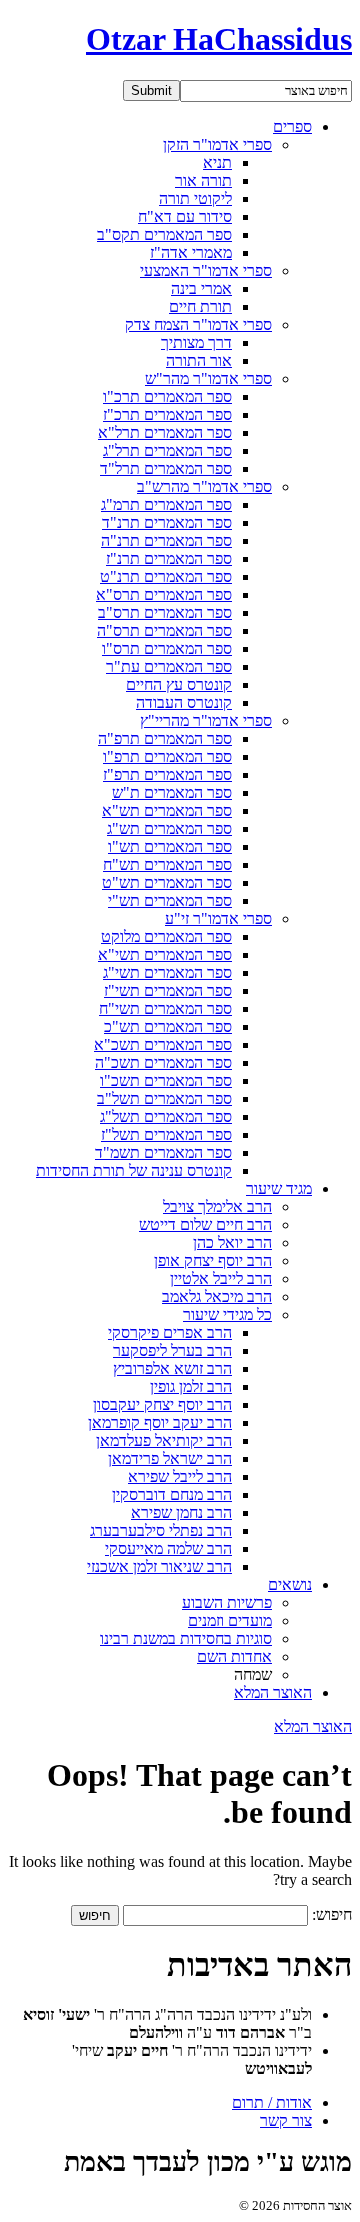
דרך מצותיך (196, 342)
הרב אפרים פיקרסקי (170, 1332)
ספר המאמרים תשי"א (165, 954)
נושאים (290, 1584)
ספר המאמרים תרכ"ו (167, 396)
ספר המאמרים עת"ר (169, 666)
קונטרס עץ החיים (179, 684)
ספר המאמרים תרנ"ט (166, 576)
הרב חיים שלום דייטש (205, 1224)
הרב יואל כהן (232, 1242)
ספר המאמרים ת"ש (172, 792)
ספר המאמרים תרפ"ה (165, 738)
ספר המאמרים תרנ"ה (166, 540)
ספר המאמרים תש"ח (167, 864)
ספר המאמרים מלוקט (166, 936)
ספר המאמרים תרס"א (164, 594)
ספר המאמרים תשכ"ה (163, 1062)
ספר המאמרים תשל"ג (166, 1116)
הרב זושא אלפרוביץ (172, 1368)
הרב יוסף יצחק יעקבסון (162, 1404)
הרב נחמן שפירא (181, 1512)
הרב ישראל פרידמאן (170, 1458)
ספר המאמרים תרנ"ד (167, 522)
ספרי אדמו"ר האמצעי (206, 270)
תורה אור (203, 180)
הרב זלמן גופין (191, 1386)
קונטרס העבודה (184, 702)
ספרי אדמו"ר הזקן (217, 144)
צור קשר (286, 2120)
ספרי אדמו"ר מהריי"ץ (206, 720)
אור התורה (199, 360)
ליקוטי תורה (195, 198)
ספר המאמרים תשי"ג (167, 972)
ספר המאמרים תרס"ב (165, 612)
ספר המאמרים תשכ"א (163, 1044)
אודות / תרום (272, 2102)
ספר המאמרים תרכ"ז (167, 414)
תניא (217, 162)
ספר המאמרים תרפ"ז (167, 774)
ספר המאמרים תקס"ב (164, 234)
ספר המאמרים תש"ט (167, 882)
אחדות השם (234, 1656)
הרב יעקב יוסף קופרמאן (160, 1422)
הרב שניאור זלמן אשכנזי (159, 1566)
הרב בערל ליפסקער (172, 1350)
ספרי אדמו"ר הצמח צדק (198, 324)
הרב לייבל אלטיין (221, 1278)
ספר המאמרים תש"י (170, 900)
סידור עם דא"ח (185, 216)
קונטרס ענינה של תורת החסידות (134, 1170)
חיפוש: (332, 1914)
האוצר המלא (273, 1692)
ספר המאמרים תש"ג (169, 828)
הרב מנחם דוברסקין (172, 1494)
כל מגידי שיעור (227, 1314)
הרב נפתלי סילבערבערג (161, 1530)
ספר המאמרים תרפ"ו (167, 756)
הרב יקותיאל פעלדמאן (164, 1440)
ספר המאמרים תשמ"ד (163, 1152)
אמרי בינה (201, 288)
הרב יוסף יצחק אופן (213, 1260)
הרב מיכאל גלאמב (217, 1296)
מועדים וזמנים (230, 1620)
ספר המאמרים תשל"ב (164, 1098)
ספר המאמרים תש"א (167, 810)
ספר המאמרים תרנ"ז (169, 558)
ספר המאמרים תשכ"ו (166, 1080)
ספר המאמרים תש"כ (168, 1026)
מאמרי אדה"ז (191, 252)
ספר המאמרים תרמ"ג (166, 504)
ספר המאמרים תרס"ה (164, 630)
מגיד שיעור (279, 1188)
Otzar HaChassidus (219, 39)
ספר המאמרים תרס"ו (167, 648)
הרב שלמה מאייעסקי (168, 1548)
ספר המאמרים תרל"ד (166, 468)
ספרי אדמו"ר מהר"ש (208, 378)
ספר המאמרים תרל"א (165, 432)
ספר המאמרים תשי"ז (168, 990)
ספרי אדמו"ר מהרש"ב (204, 486)
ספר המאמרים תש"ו (170, 846)
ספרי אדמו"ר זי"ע (218, 918)
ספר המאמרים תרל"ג (167, 450)
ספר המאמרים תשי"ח (165, 1008)
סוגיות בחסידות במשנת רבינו (186, 1638)
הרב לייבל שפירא (180, 1476)
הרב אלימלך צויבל (217, 1206)
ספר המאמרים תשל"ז (166, 1134)
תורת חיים (200, 306)
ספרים (292, 126)
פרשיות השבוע (227, 1602)
